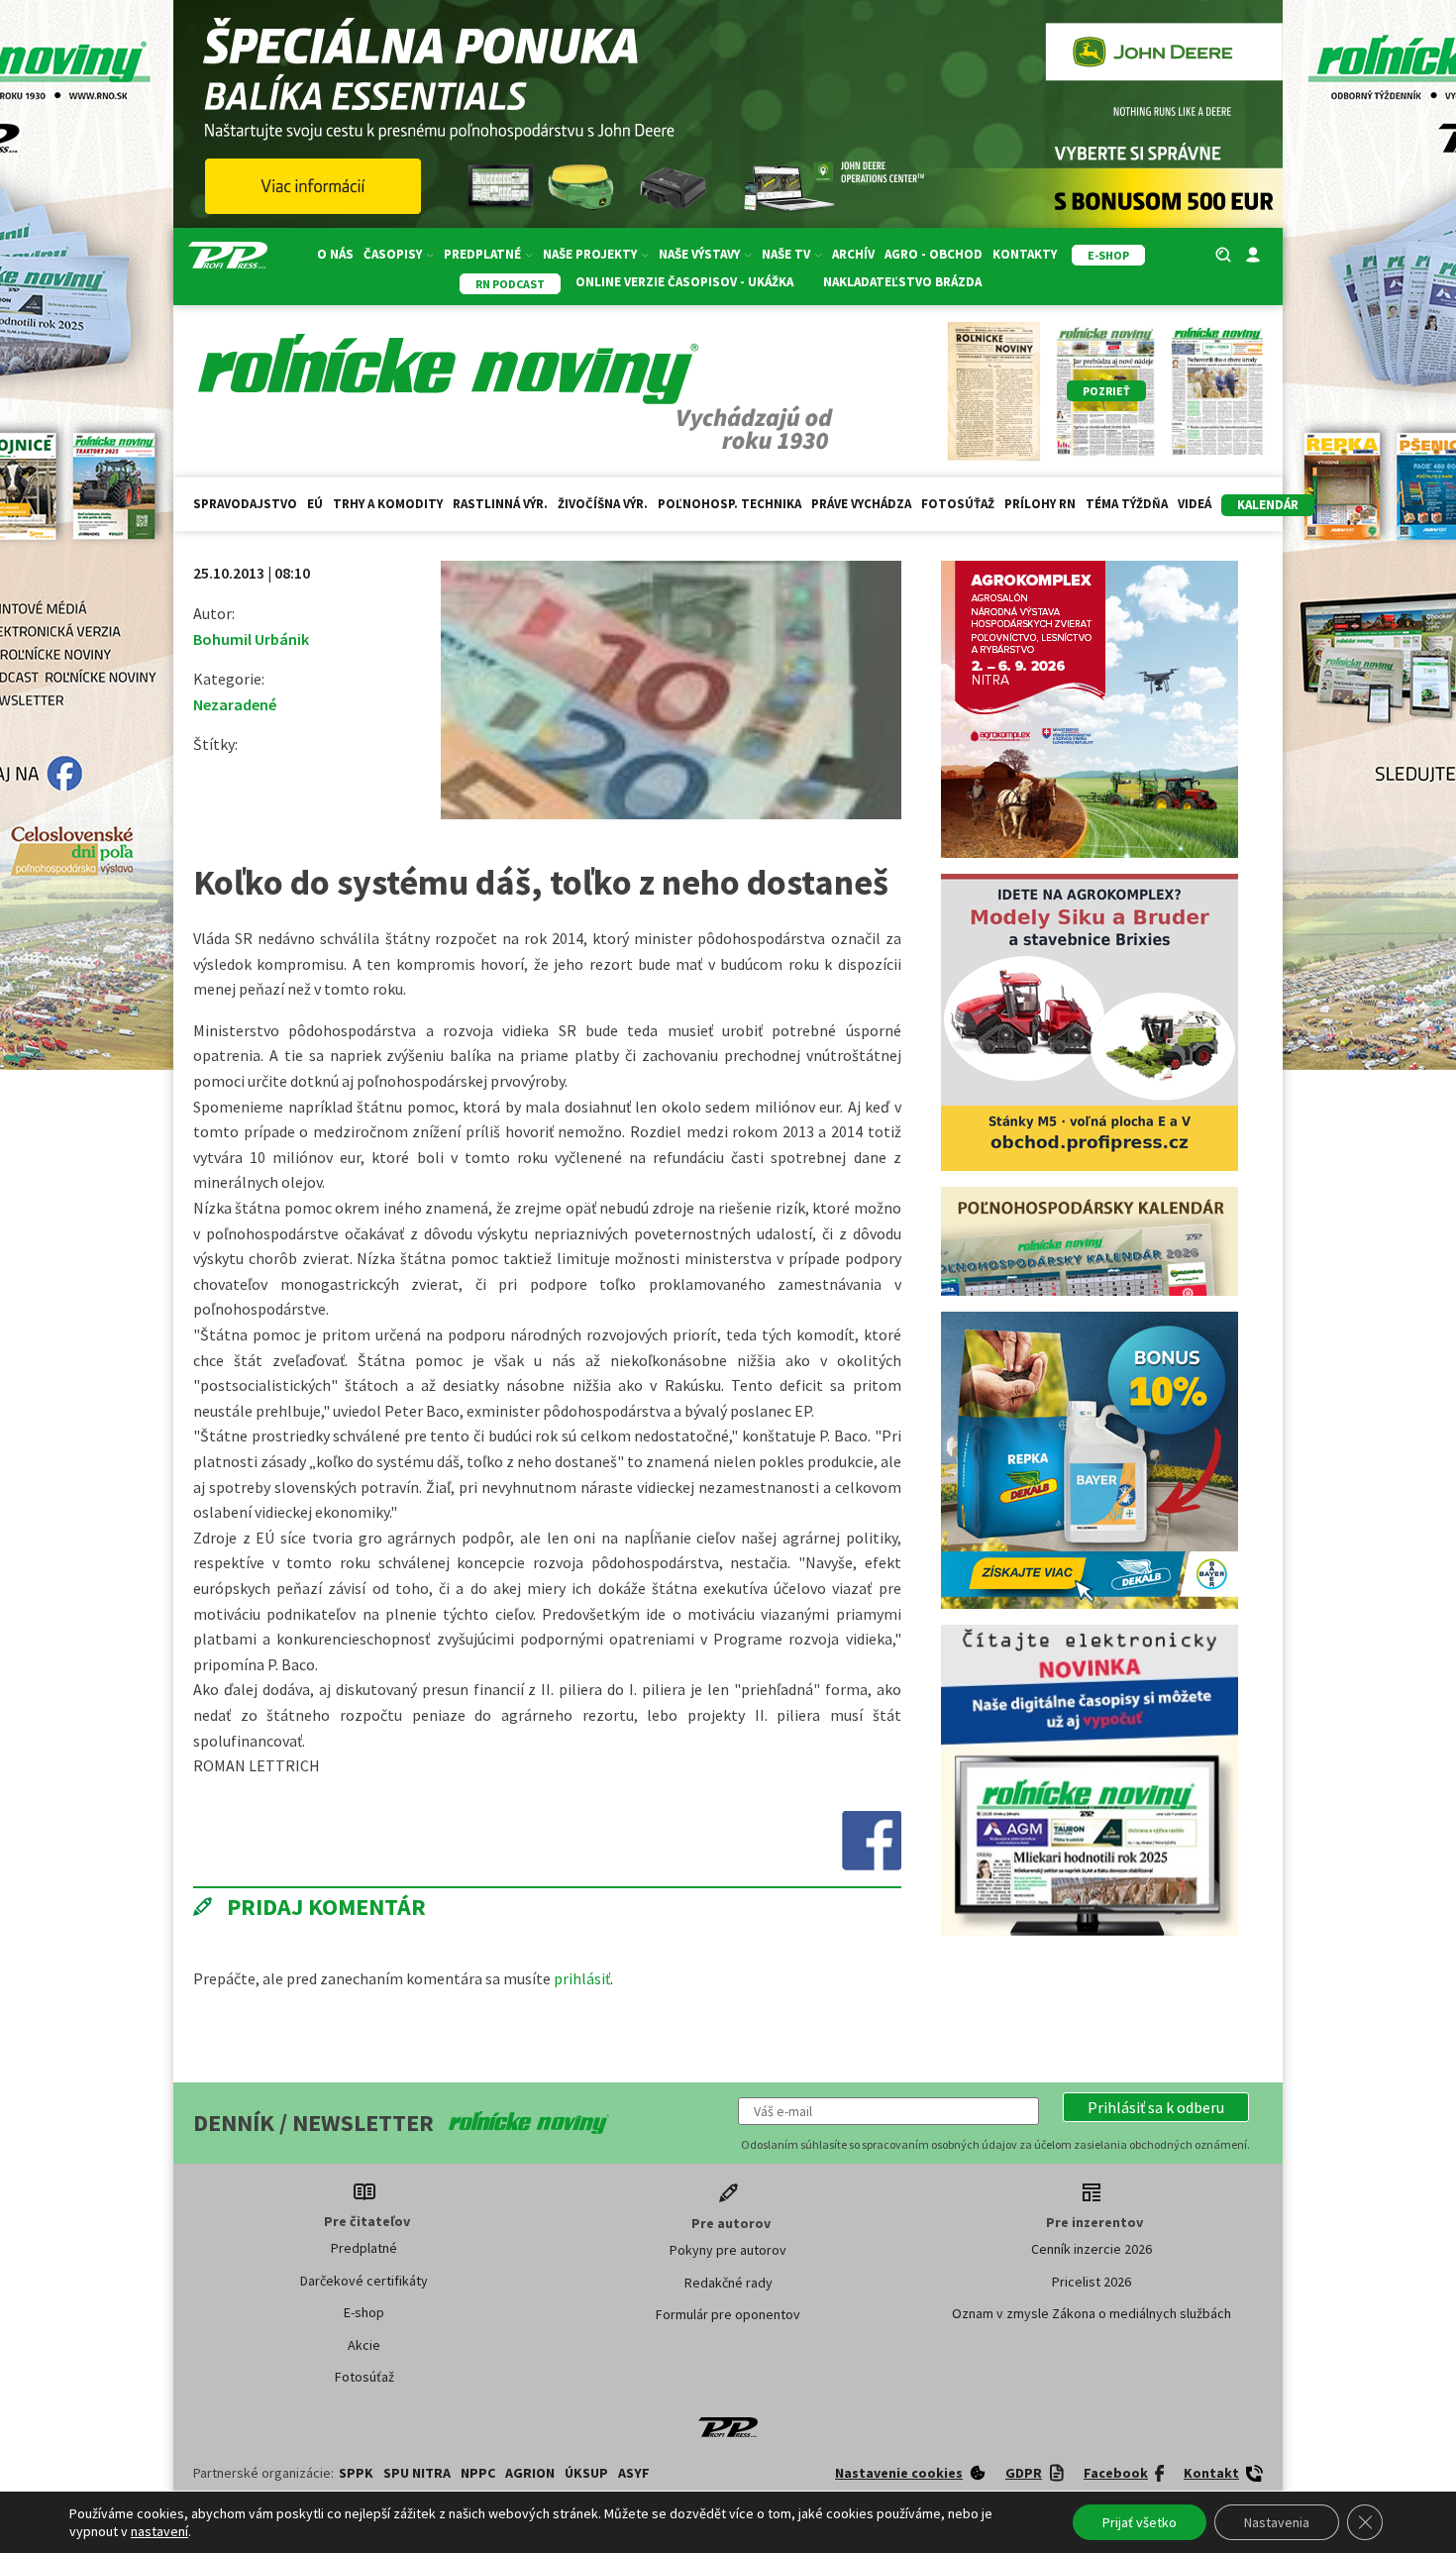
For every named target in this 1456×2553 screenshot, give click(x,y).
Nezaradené (235, 704)
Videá (1195, 504)
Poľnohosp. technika (729, 504)
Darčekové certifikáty (364, 2281)
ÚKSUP (586, 2473)
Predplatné (364, 2248)
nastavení (159, 2531)
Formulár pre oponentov (728, 2314)
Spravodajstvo (245, 504)
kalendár (1268, 505)
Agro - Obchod (934, 254)
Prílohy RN (1040, 504)
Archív (853, 254)
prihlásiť (582, 1978)
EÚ (315, 504)
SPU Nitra (417, 2473)
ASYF (634, 2473)
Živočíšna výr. (603, 504)
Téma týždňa (1127, 504)
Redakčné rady (728, 2283)
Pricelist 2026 (1092, 2282)
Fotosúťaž (958, 504)
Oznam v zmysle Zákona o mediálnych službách (1092, 2313)
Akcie (364, 2345)
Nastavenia (1277, 2522)
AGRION (530, 2473)
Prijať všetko (1140, 2522)
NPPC (478, 2473)
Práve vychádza (861, 504)
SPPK (356, 2473)
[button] (1156, 2107)
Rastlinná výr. (500, 504)
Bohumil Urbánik (251, 639)
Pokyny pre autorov (728, 2250)
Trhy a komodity (388, 504)
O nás (335, 254)
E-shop (364, 2312)
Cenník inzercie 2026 (1092, 2249)
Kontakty (1025, 254)
